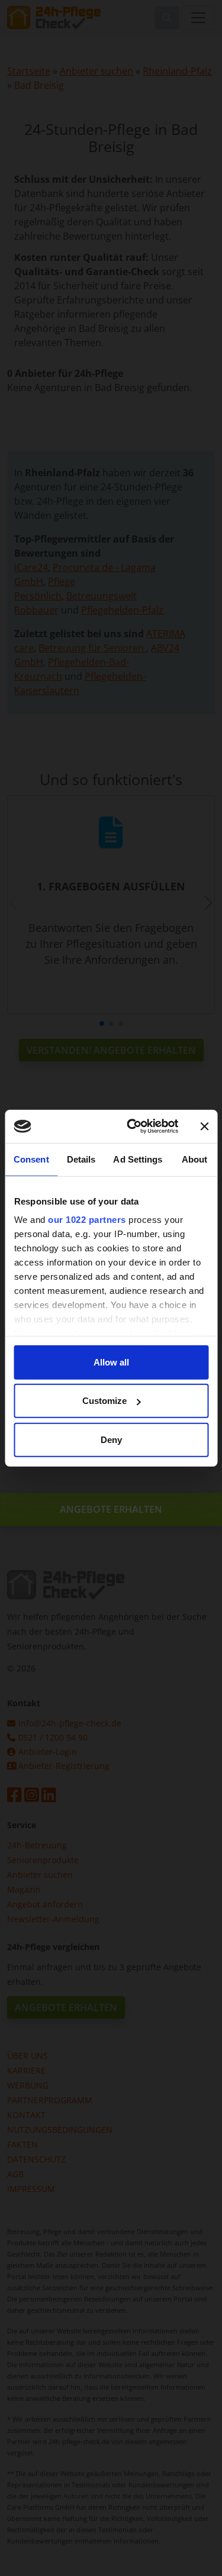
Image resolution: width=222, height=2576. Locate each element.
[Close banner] (204, 1126)
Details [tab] (81, 1159)
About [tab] (195, 1159)
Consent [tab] (31, 1159)
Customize (104, 1401)
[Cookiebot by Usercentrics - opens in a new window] (132, 1126)
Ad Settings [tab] (138, 1159)
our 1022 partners (87, 1220)
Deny (111, 1439)
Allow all (111, 1362)
